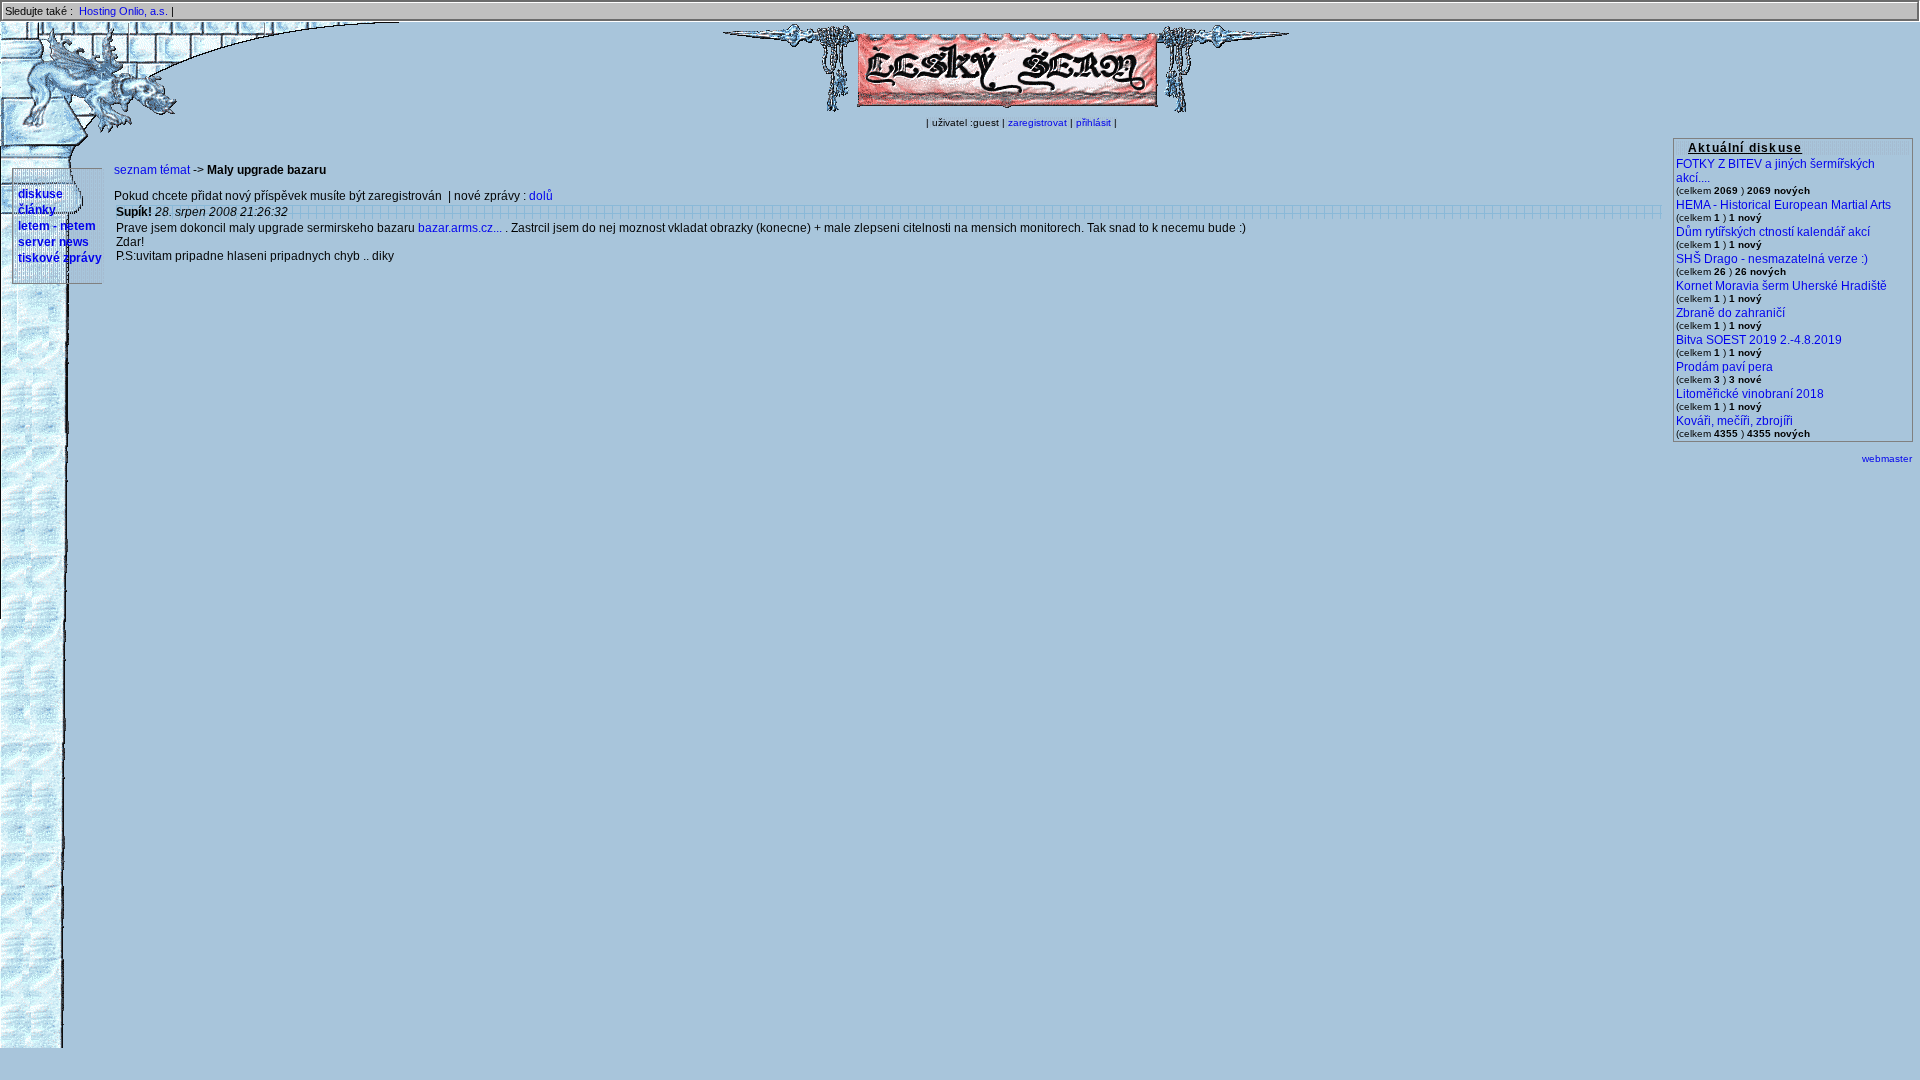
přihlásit (1093, 122)
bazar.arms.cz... (460, 228)
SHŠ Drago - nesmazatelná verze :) (1772, 259)
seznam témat (152, 170)
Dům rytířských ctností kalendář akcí (1773, 232)
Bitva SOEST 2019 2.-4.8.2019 (1759, 340)
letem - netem (57, 226)
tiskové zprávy (60, 258)
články (37, 210)
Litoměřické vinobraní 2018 (1750, 394)
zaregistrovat (1037, 122)
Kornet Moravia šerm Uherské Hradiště (1781, 286)
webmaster (1887, 458)
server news (53, 242)
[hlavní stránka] (1006, 109)
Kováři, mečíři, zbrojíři (1734, 421)
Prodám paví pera (1724, 367)
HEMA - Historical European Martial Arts (1783, 205)
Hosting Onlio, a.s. (123, 11)
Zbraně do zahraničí (1730, 313)
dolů (541, 196)
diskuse (40, 194)
